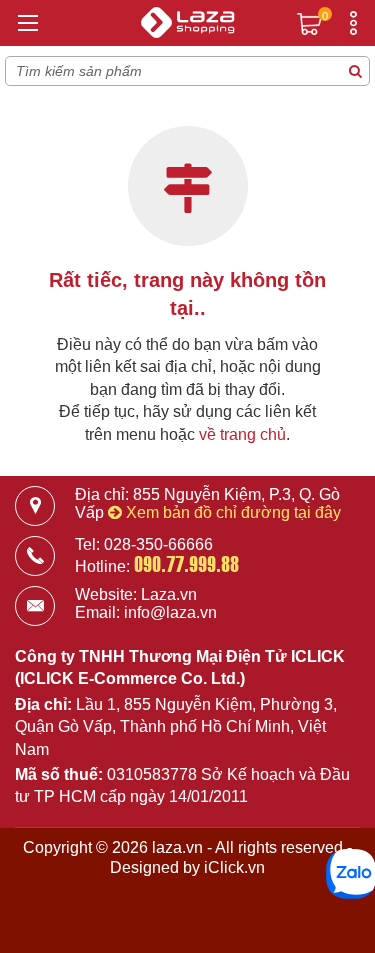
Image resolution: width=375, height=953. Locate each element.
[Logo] (188, 25)
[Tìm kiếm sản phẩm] (355, 71)
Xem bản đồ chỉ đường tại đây (231, 512)
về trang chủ (242, 434)
